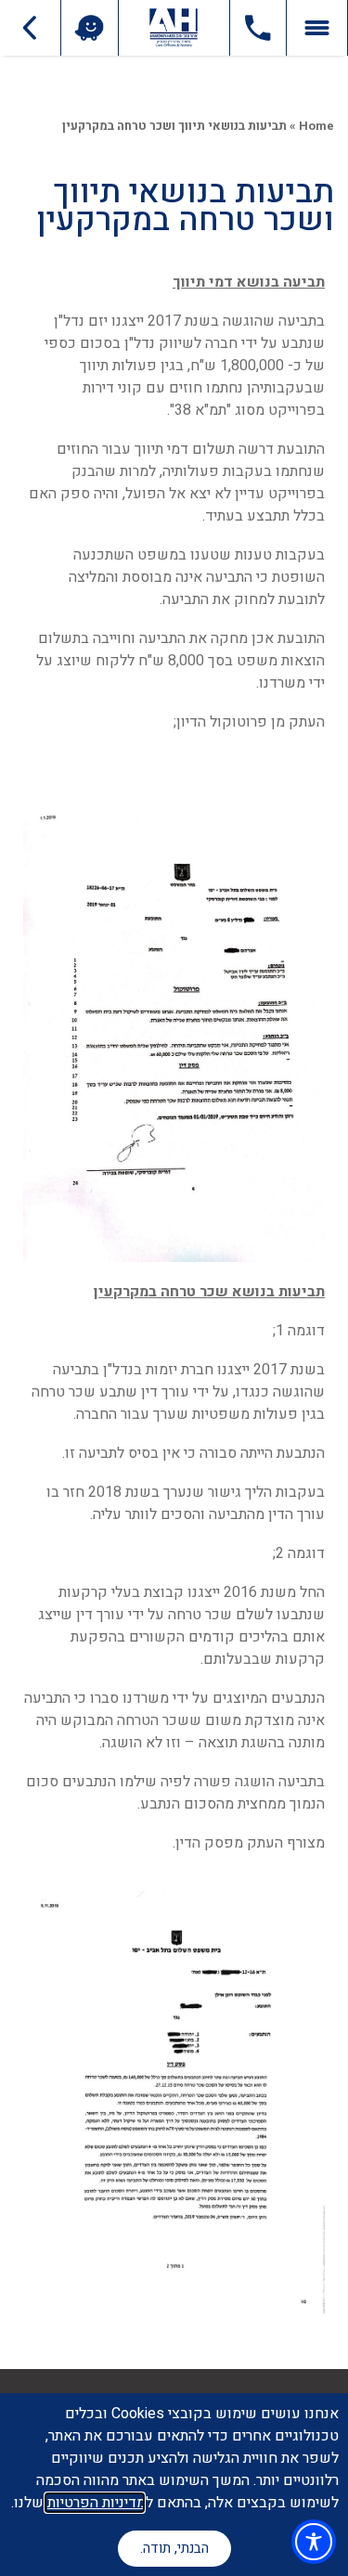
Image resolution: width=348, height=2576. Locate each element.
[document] (174, 1288)
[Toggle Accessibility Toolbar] (314, 2542)
